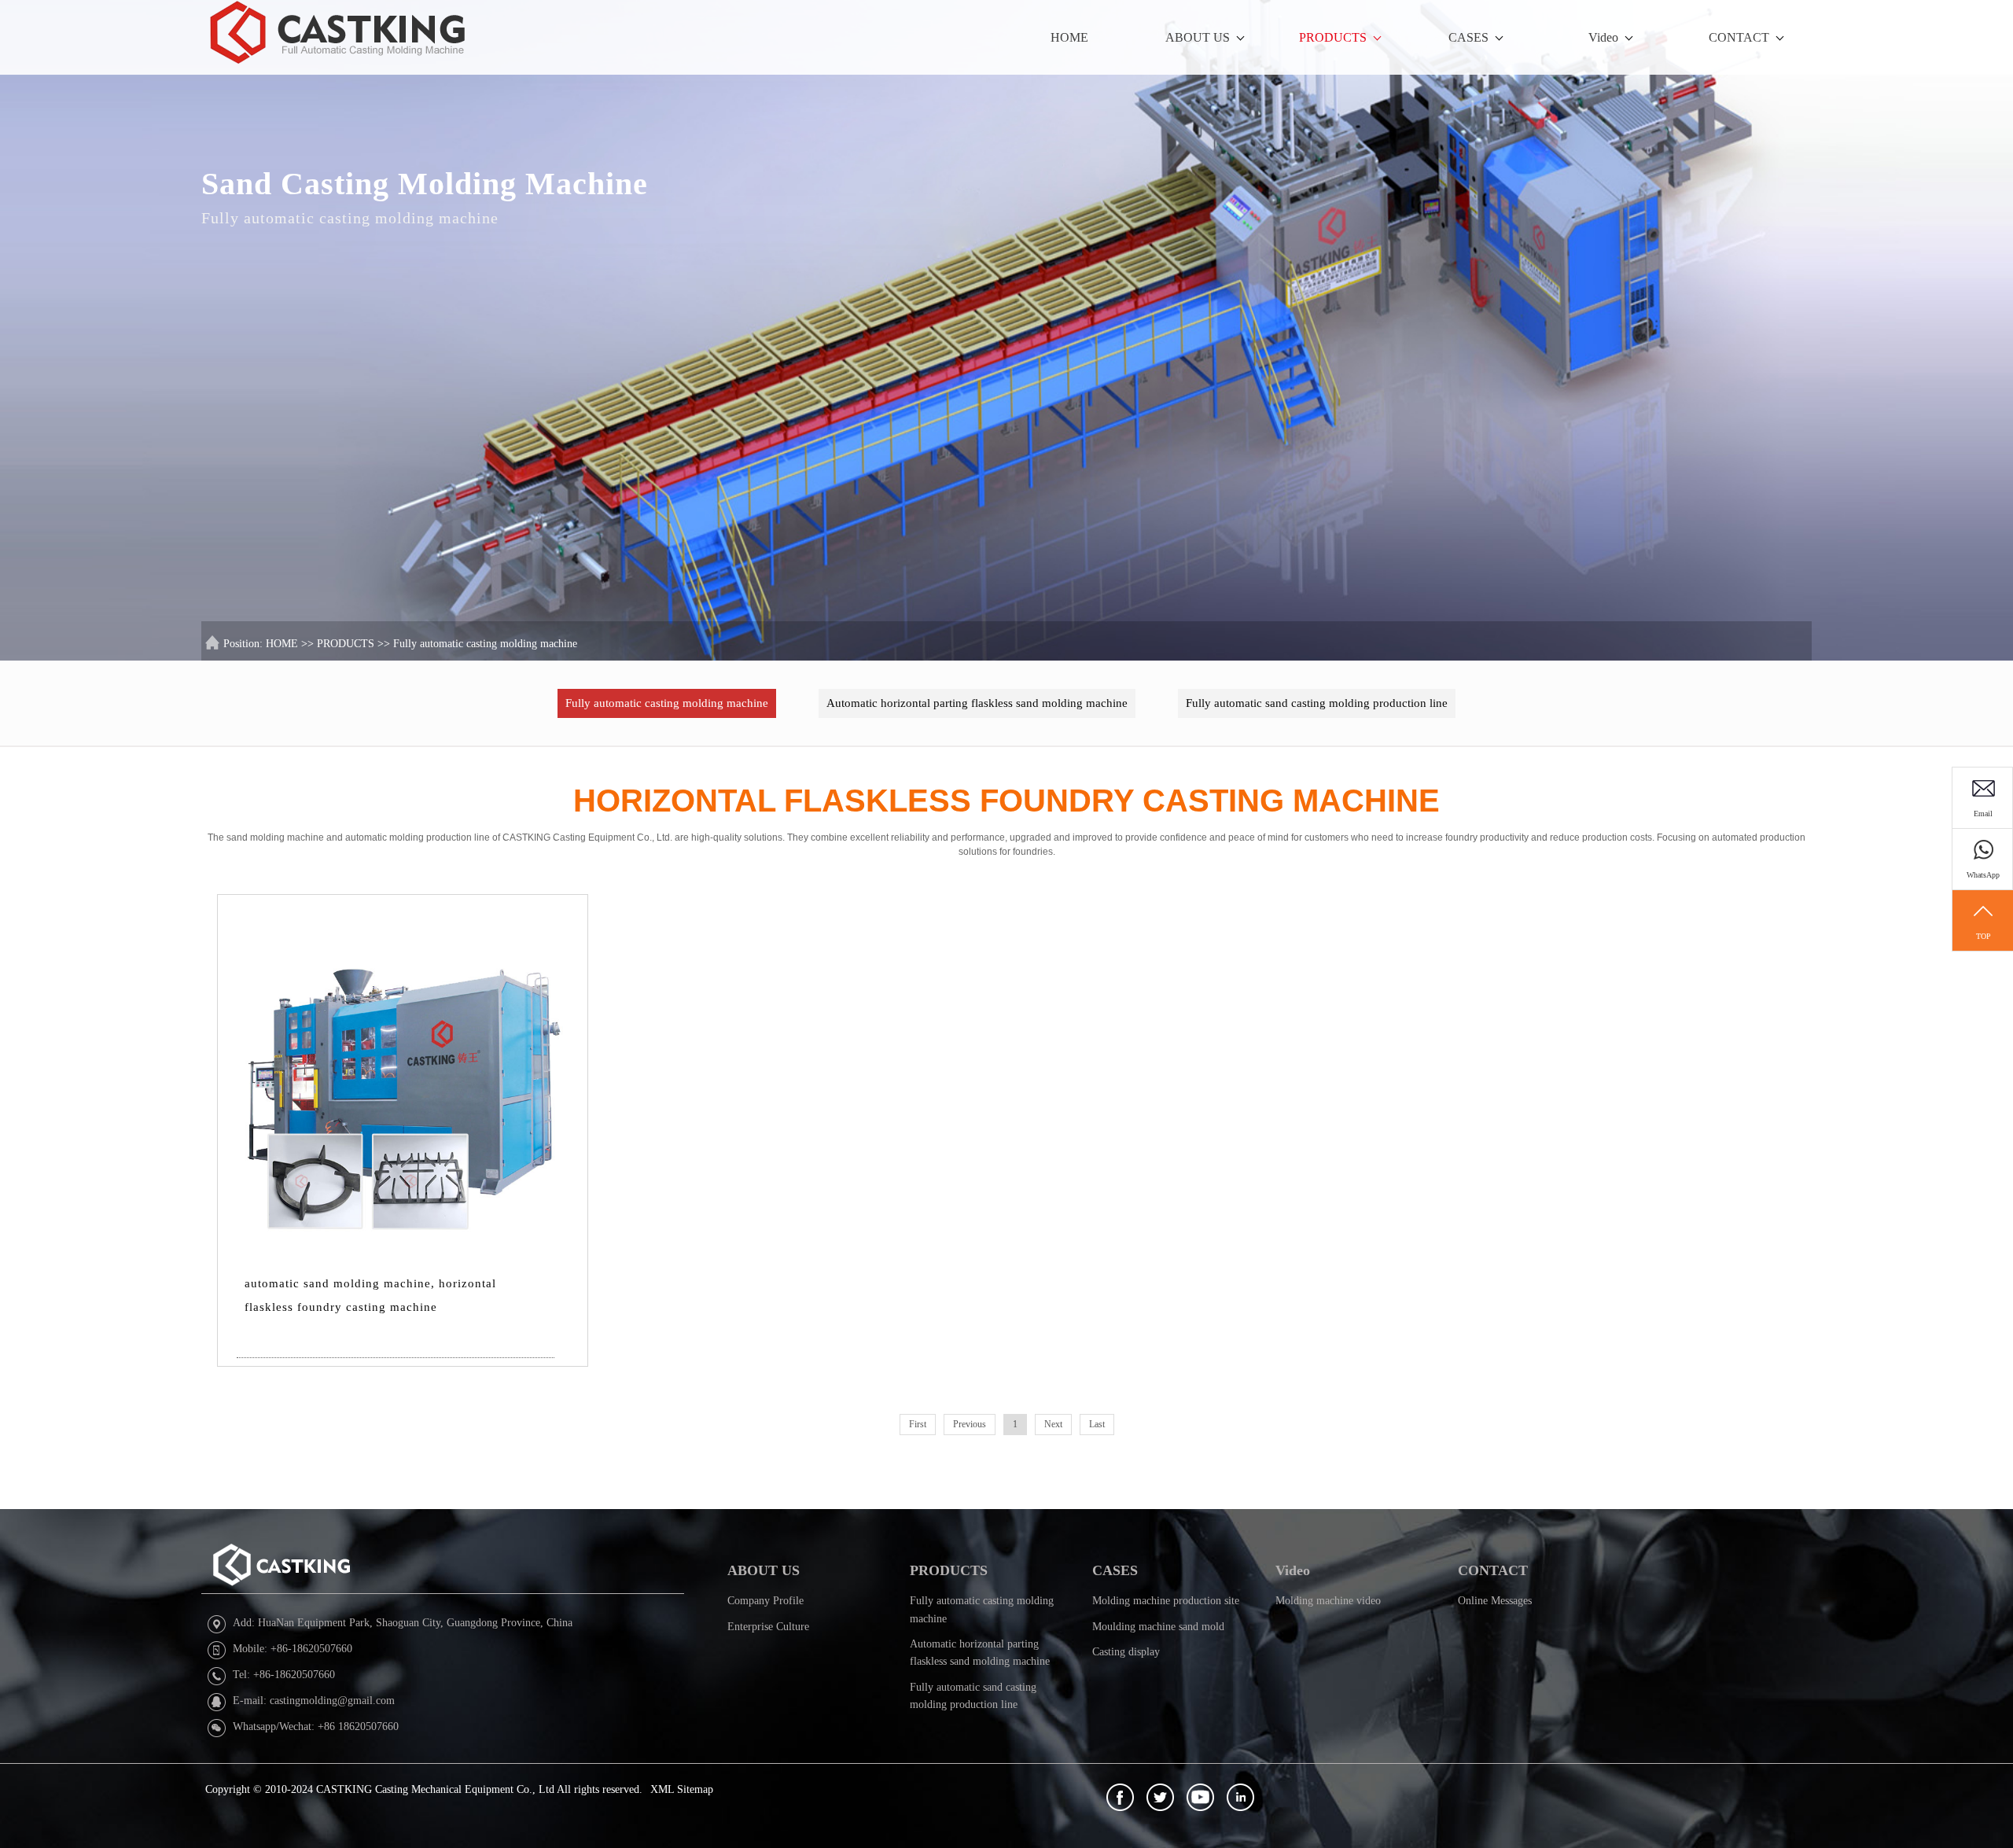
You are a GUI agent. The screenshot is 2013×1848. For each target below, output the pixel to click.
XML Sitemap (682, 1789)
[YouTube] (1200, 1797)
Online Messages (1495, 1601)
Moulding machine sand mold (1158, 1627)
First (918, 1424)
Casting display (1126, 1652)
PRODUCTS (1333, 37)
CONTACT (1739, 37)
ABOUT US (1198, 37)
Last (1097, 1424)
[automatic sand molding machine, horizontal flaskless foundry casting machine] (402, 1079)
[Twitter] (1160, 1797)
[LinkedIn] (1240, 1797)
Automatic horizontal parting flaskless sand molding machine (977, 703)
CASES (1468, 37)
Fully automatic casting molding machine (485, 644)
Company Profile (765, 1601)
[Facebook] (1120, 1797)
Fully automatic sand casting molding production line (1317, 703)
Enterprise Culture (768, 1627)
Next (1053, 1424)
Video (1603, 37)
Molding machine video (1328, 1601)
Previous (970, 1424)
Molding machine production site (1166, 1601)
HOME (1069, 37)
